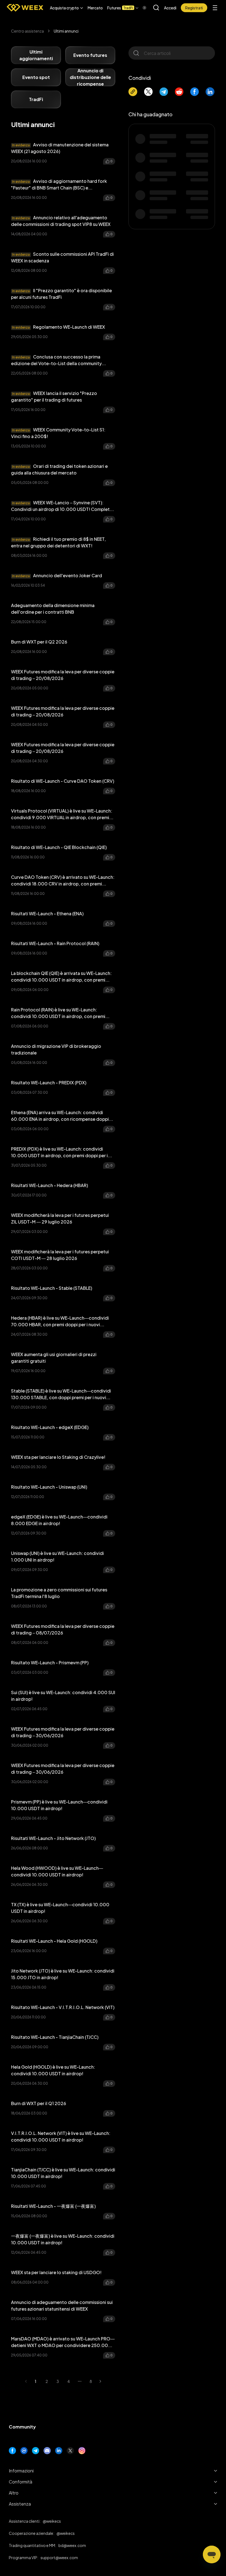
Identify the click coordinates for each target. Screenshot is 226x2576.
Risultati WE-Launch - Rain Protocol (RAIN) (55, 943)
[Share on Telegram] (164, 92)
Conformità (21, 2482)
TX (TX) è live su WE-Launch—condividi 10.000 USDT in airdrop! (60, 1908)
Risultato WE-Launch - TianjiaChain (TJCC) (55, 2037)
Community (22, 2427)
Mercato (95, 8)
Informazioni (21, 2471)
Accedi (170, 8)
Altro (14, 2493)
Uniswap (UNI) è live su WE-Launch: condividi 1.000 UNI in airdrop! (57, 1556)
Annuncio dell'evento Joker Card (57, 575)
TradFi (36, 99)
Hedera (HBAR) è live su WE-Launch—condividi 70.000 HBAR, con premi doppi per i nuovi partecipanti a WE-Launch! (60, 1321)
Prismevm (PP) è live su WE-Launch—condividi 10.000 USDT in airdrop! (59, 1805)
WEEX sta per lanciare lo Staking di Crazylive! (58, 1457)
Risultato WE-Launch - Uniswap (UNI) (49, 1487)
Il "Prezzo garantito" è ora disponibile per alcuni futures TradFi (61, 294)
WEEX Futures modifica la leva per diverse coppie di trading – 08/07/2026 (63, 1629)
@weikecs (52, 2521)
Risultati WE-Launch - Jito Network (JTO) (53, 1838)
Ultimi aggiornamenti (36, 55)
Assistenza (20, 2504)
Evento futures (90, 55)
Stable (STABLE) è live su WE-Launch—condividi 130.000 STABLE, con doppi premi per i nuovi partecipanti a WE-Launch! (61, 1394)
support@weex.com (59, 2557)
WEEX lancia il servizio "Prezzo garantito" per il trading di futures (54, 396)
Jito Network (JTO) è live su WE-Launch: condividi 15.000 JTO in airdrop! (63, 1974)
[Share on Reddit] (179, 92)
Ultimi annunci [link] (66, 31)
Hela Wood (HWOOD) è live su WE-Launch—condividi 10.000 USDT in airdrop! (57, 1871)
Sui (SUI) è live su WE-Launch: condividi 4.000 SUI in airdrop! (63, 1696)
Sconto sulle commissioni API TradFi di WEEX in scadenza (62, 257)
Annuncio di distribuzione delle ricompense (90, 77)
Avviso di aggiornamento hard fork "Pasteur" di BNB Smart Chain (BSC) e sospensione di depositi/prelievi (59, 185)
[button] (67, 8)
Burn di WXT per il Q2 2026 (39, 642)
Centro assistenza (27, 31)
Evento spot (36, 77)
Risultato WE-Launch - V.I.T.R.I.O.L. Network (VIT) (63, 2007)
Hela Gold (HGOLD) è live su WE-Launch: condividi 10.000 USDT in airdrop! (53, 2070)
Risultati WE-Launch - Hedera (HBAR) (49, 1185)
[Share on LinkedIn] (210, 92)
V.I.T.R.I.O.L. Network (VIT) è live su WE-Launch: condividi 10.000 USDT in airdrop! (61, 2136)
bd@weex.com (72, 2545)
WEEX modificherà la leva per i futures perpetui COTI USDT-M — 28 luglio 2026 (60, 1255)
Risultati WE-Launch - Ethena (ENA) (47, 913)
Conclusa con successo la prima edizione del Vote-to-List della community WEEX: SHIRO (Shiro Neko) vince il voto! (56, 360)
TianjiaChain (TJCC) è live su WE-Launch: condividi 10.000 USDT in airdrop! (63, 2173)
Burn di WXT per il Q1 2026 (39, 2103)
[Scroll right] (140, 8)
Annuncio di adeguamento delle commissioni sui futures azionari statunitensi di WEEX (62, 2305)
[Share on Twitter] (148, 92)
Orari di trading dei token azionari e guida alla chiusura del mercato (59, 469)
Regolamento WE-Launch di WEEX (59, 327)
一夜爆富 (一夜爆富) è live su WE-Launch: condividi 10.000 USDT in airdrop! (63, 2239)
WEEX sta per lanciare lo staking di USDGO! (56, 2272)
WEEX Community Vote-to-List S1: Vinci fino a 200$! (58, 433)
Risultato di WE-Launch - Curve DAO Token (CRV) (63, 781)
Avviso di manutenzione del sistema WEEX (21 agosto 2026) (60, 148)
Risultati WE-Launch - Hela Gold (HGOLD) (54, 1941)
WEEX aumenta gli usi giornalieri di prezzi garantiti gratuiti (54, 1358)
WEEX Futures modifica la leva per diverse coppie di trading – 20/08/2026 (63, 675)
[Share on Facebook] (195, 92)
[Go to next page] (102, 2381)
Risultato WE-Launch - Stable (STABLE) (52, 1288)
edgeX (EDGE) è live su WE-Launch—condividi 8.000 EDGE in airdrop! (59, 1520)
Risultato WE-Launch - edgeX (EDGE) (50, 1427)
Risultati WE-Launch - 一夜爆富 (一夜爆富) (53, 2206)
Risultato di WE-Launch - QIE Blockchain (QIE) (59, 847)
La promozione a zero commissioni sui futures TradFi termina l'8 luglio (59, 1593)
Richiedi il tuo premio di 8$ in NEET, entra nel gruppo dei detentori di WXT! (58, 542)
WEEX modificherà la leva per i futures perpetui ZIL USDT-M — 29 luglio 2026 (60, 1218)
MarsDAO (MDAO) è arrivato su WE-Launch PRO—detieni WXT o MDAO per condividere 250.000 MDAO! (63, 2342)
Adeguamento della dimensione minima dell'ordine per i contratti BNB (53, 609)
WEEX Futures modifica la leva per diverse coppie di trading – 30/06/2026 (63, 1732)
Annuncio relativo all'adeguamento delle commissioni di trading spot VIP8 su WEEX (61, 221)
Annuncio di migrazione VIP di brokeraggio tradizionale (56, 1049)
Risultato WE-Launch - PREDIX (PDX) (49, 1083)
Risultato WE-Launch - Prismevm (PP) (50, 1663)
